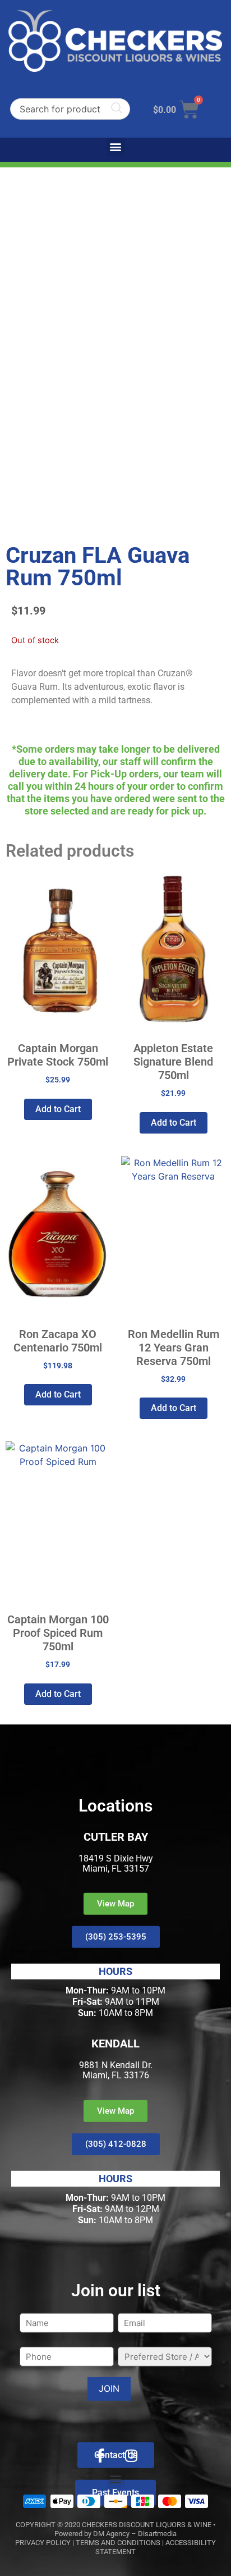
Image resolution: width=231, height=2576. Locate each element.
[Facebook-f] (100, 2455)
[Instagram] (131, 2455)
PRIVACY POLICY (43, 2543)
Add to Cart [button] (58, 1109)
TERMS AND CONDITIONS (118, 2543)
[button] (116, 147)
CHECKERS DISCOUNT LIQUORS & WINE (147, 2525)
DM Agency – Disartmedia (135, 2534)
